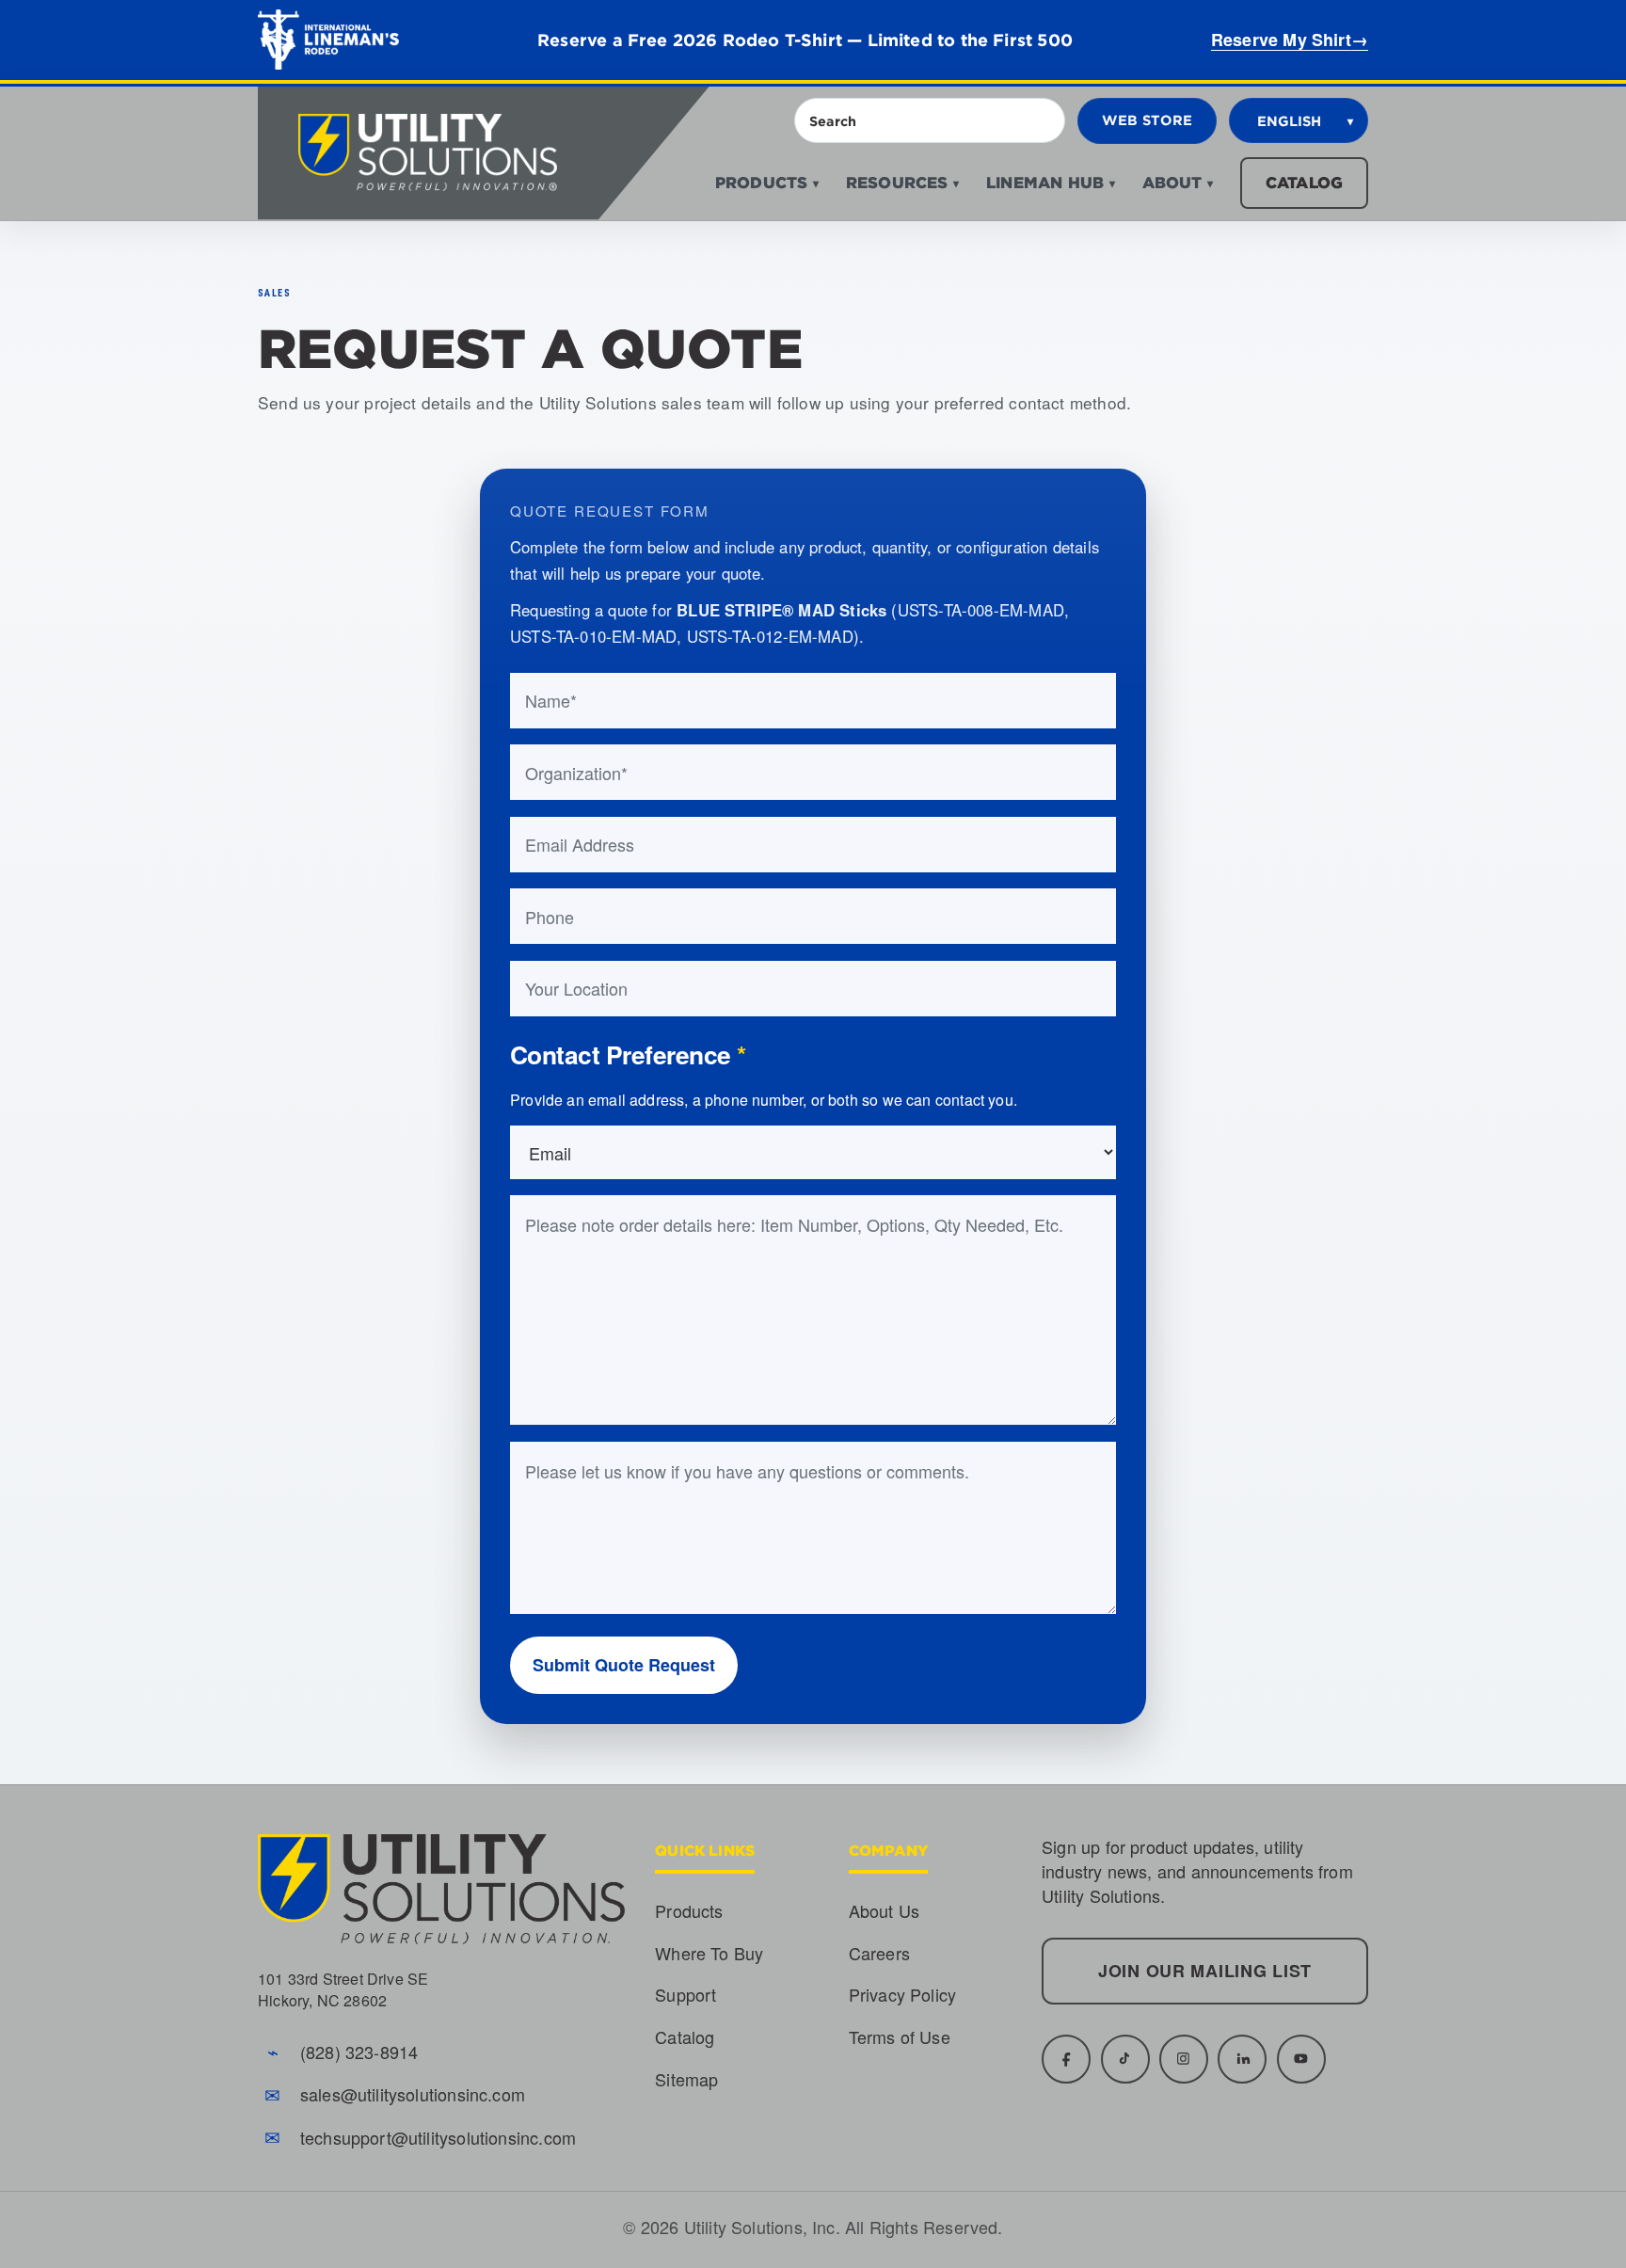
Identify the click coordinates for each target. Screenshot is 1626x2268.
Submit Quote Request (624, 1665)
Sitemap (686, 2079)
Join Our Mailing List (1205, 1971)
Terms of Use (900, 2036)
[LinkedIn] (1242, 2059)
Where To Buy (709, 1953)
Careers (879, 1953)
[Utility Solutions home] (484, 153)
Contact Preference (628, 1054)
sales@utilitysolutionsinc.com (413, 2094)
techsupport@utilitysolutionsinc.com (438, 2137)
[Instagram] (1184, 2059)
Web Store (1148, 120)
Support (685, 1994)
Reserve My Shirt (1290, 40)
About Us (884, 1910)
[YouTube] (1301, 2059)
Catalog (1304, 182)
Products (689, 1910)
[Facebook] (1066, 2059)
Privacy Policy (903, 1994)
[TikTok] (1125, 2059)
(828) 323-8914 (359, 2052)
